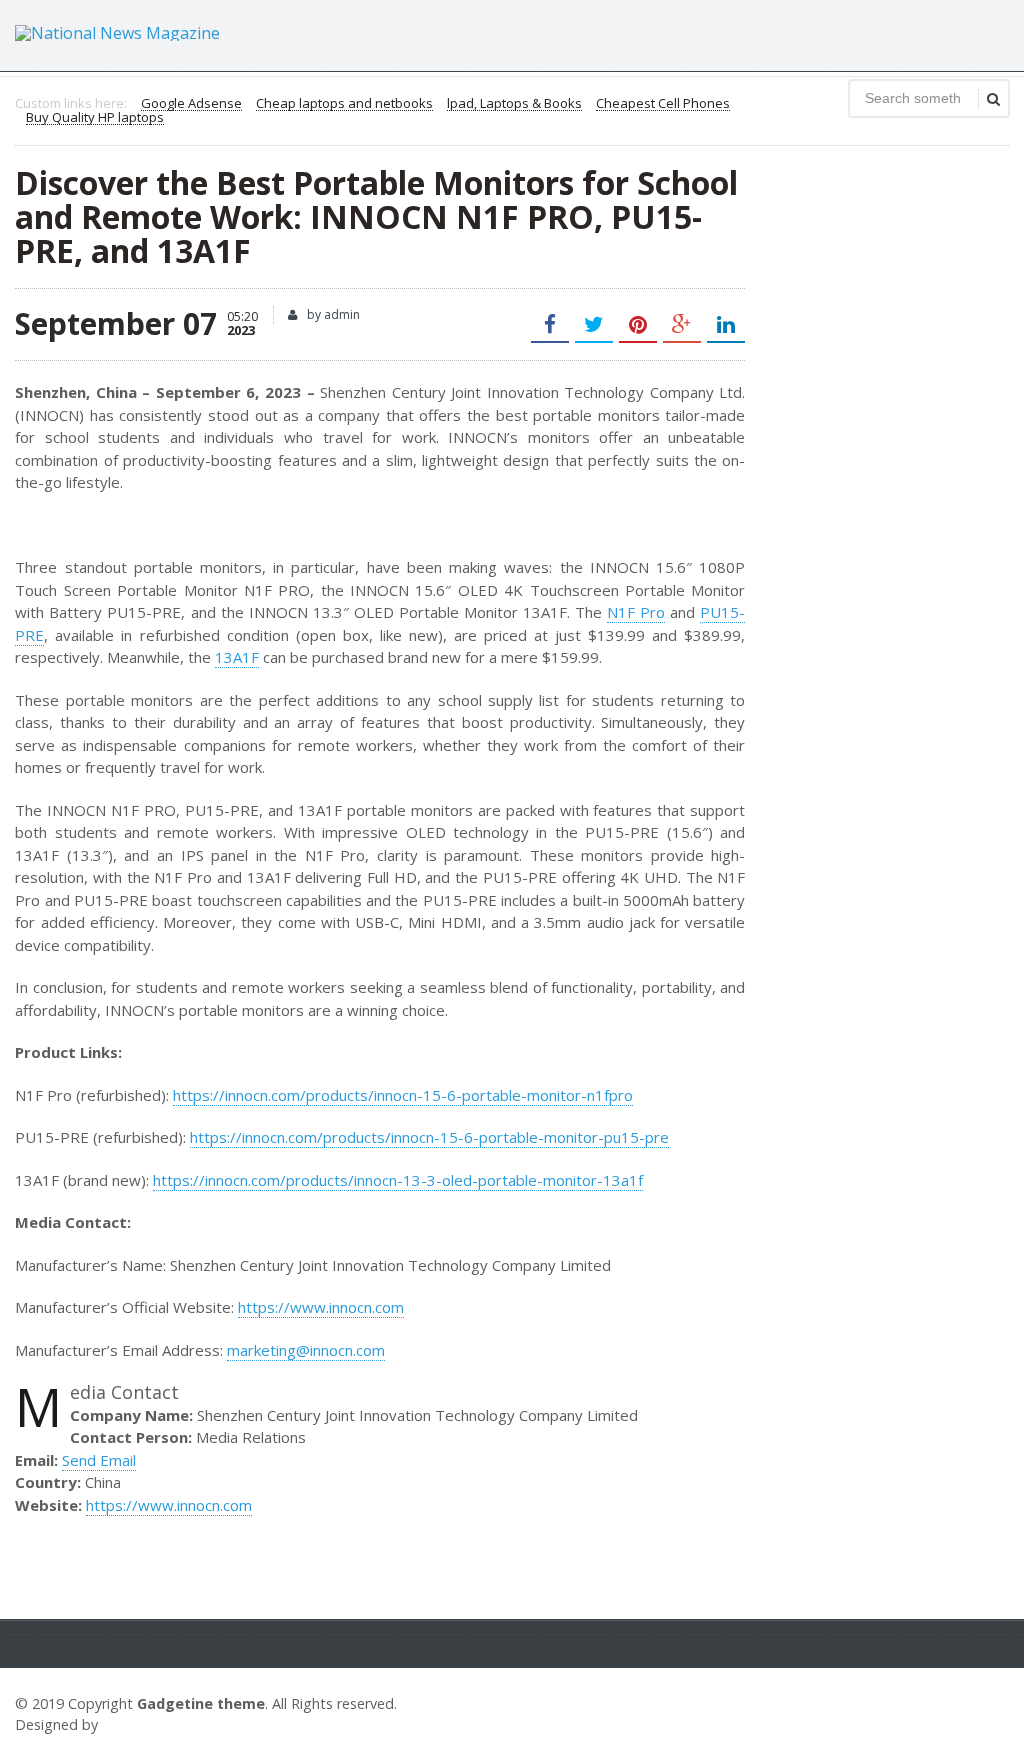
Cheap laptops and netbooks (344, 104)
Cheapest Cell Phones (663, 104)
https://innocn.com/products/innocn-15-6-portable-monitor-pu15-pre (429, 1137)
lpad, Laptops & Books (514, 104)
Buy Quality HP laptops (95, 118)
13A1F (237, 657)
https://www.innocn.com (321, 1307)
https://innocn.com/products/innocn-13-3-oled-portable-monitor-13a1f (398, 1180)
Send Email (99, 1460)
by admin (332, 314)
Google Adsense (191, 104)
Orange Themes (161, 1724)
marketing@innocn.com (306, 1350)
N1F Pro (636, 612)
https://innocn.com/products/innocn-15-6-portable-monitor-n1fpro (403, 1095)
